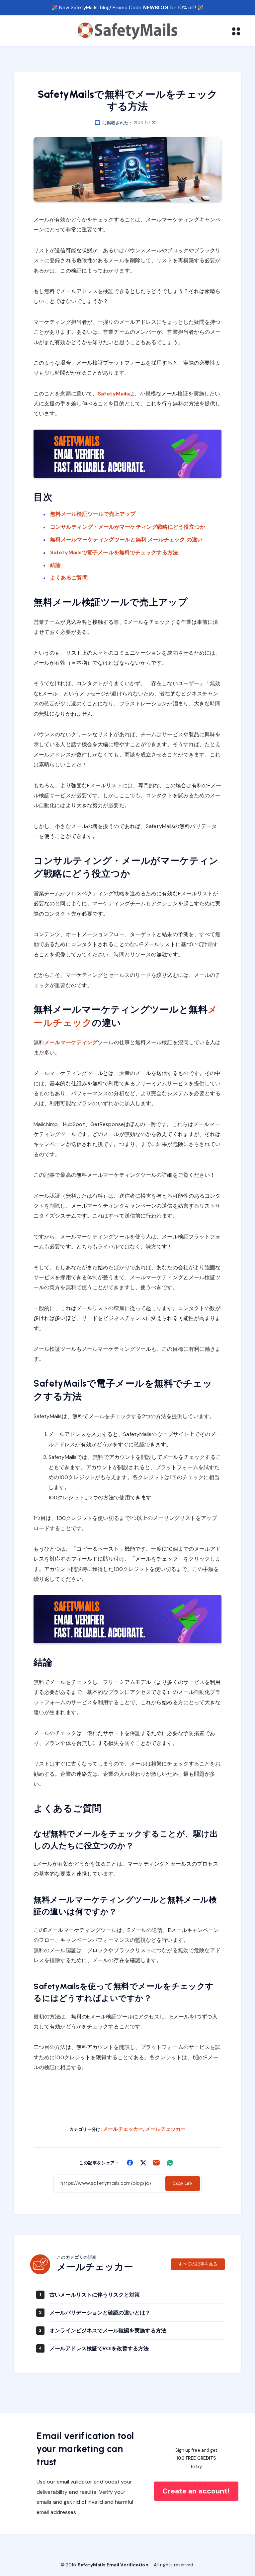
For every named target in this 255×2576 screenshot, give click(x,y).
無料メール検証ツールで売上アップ (93, 514)
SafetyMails (113, 394)
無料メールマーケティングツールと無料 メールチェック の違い (126, 539)
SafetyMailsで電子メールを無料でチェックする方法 (114, 552)
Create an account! (196, 2491)
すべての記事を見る (198, 2264)
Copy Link (183, 2183)
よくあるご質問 (69, 578)
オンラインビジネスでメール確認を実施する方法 (108, 2331)
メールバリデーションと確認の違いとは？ (100, 2313)
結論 (55, 565)
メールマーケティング (71, 1042)
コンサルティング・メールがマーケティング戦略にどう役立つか (128, 527)
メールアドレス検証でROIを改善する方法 (99, 2348)
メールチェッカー (123, 2129)
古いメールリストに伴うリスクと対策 (95, 2295)
